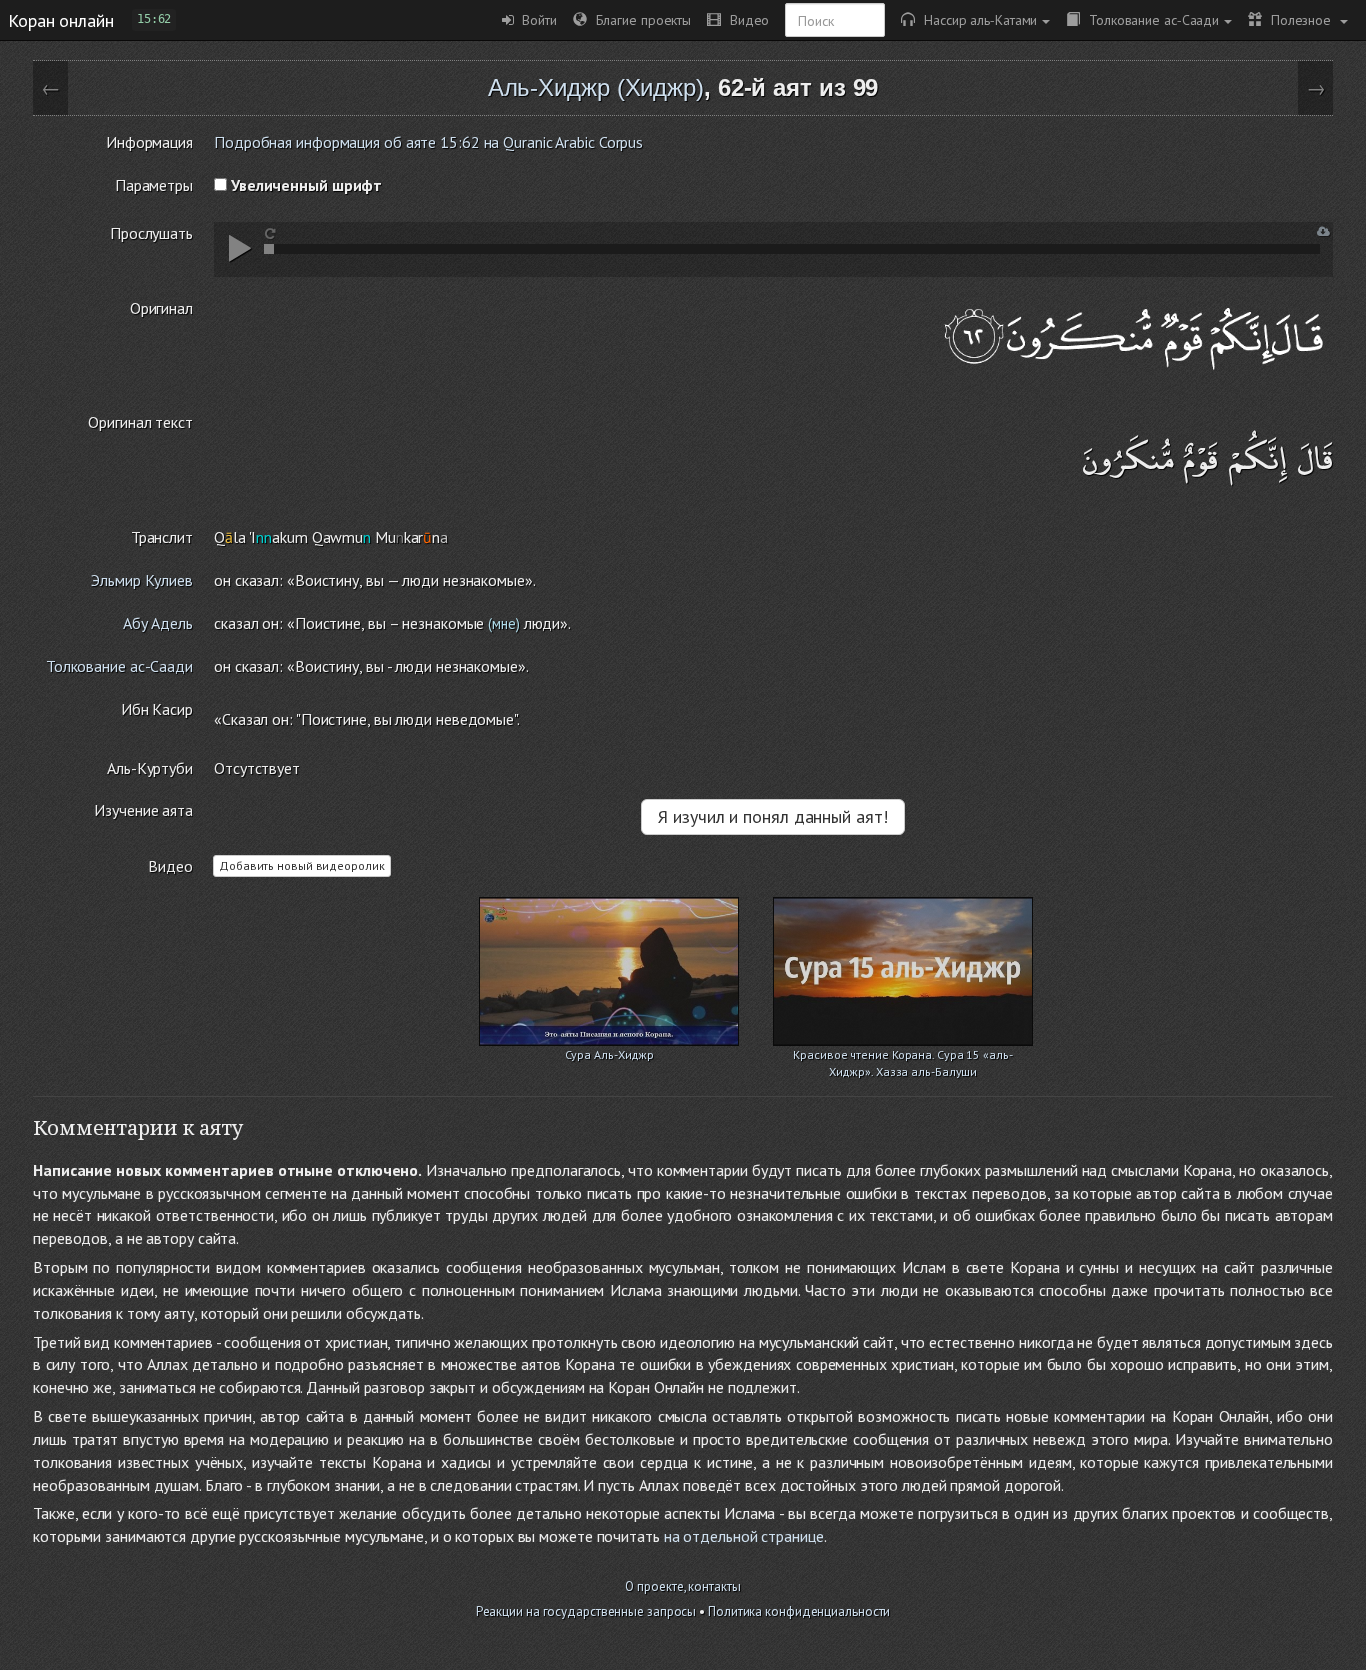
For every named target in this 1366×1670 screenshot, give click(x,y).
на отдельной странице (744, 1536)
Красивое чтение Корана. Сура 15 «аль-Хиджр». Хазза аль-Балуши (902, 1056)
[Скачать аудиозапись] (1323, 231)
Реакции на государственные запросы (586, 1611)
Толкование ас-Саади (1149, 19)
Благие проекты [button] (639, 19)
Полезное (1298, 19)
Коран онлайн (61, 20)
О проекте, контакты (682, 1586)
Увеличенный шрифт (304, 185)
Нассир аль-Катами (976, 19)
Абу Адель (158, 623)
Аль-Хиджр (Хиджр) (596, 87)
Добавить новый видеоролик (302, 865)
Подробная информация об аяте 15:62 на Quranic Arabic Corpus (428, 142)
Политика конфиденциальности (799, 1611)
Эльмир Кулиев (142, 580)
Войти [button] (535, 19)
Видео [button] (745, 19)
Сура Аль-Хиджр (610, 1054)
